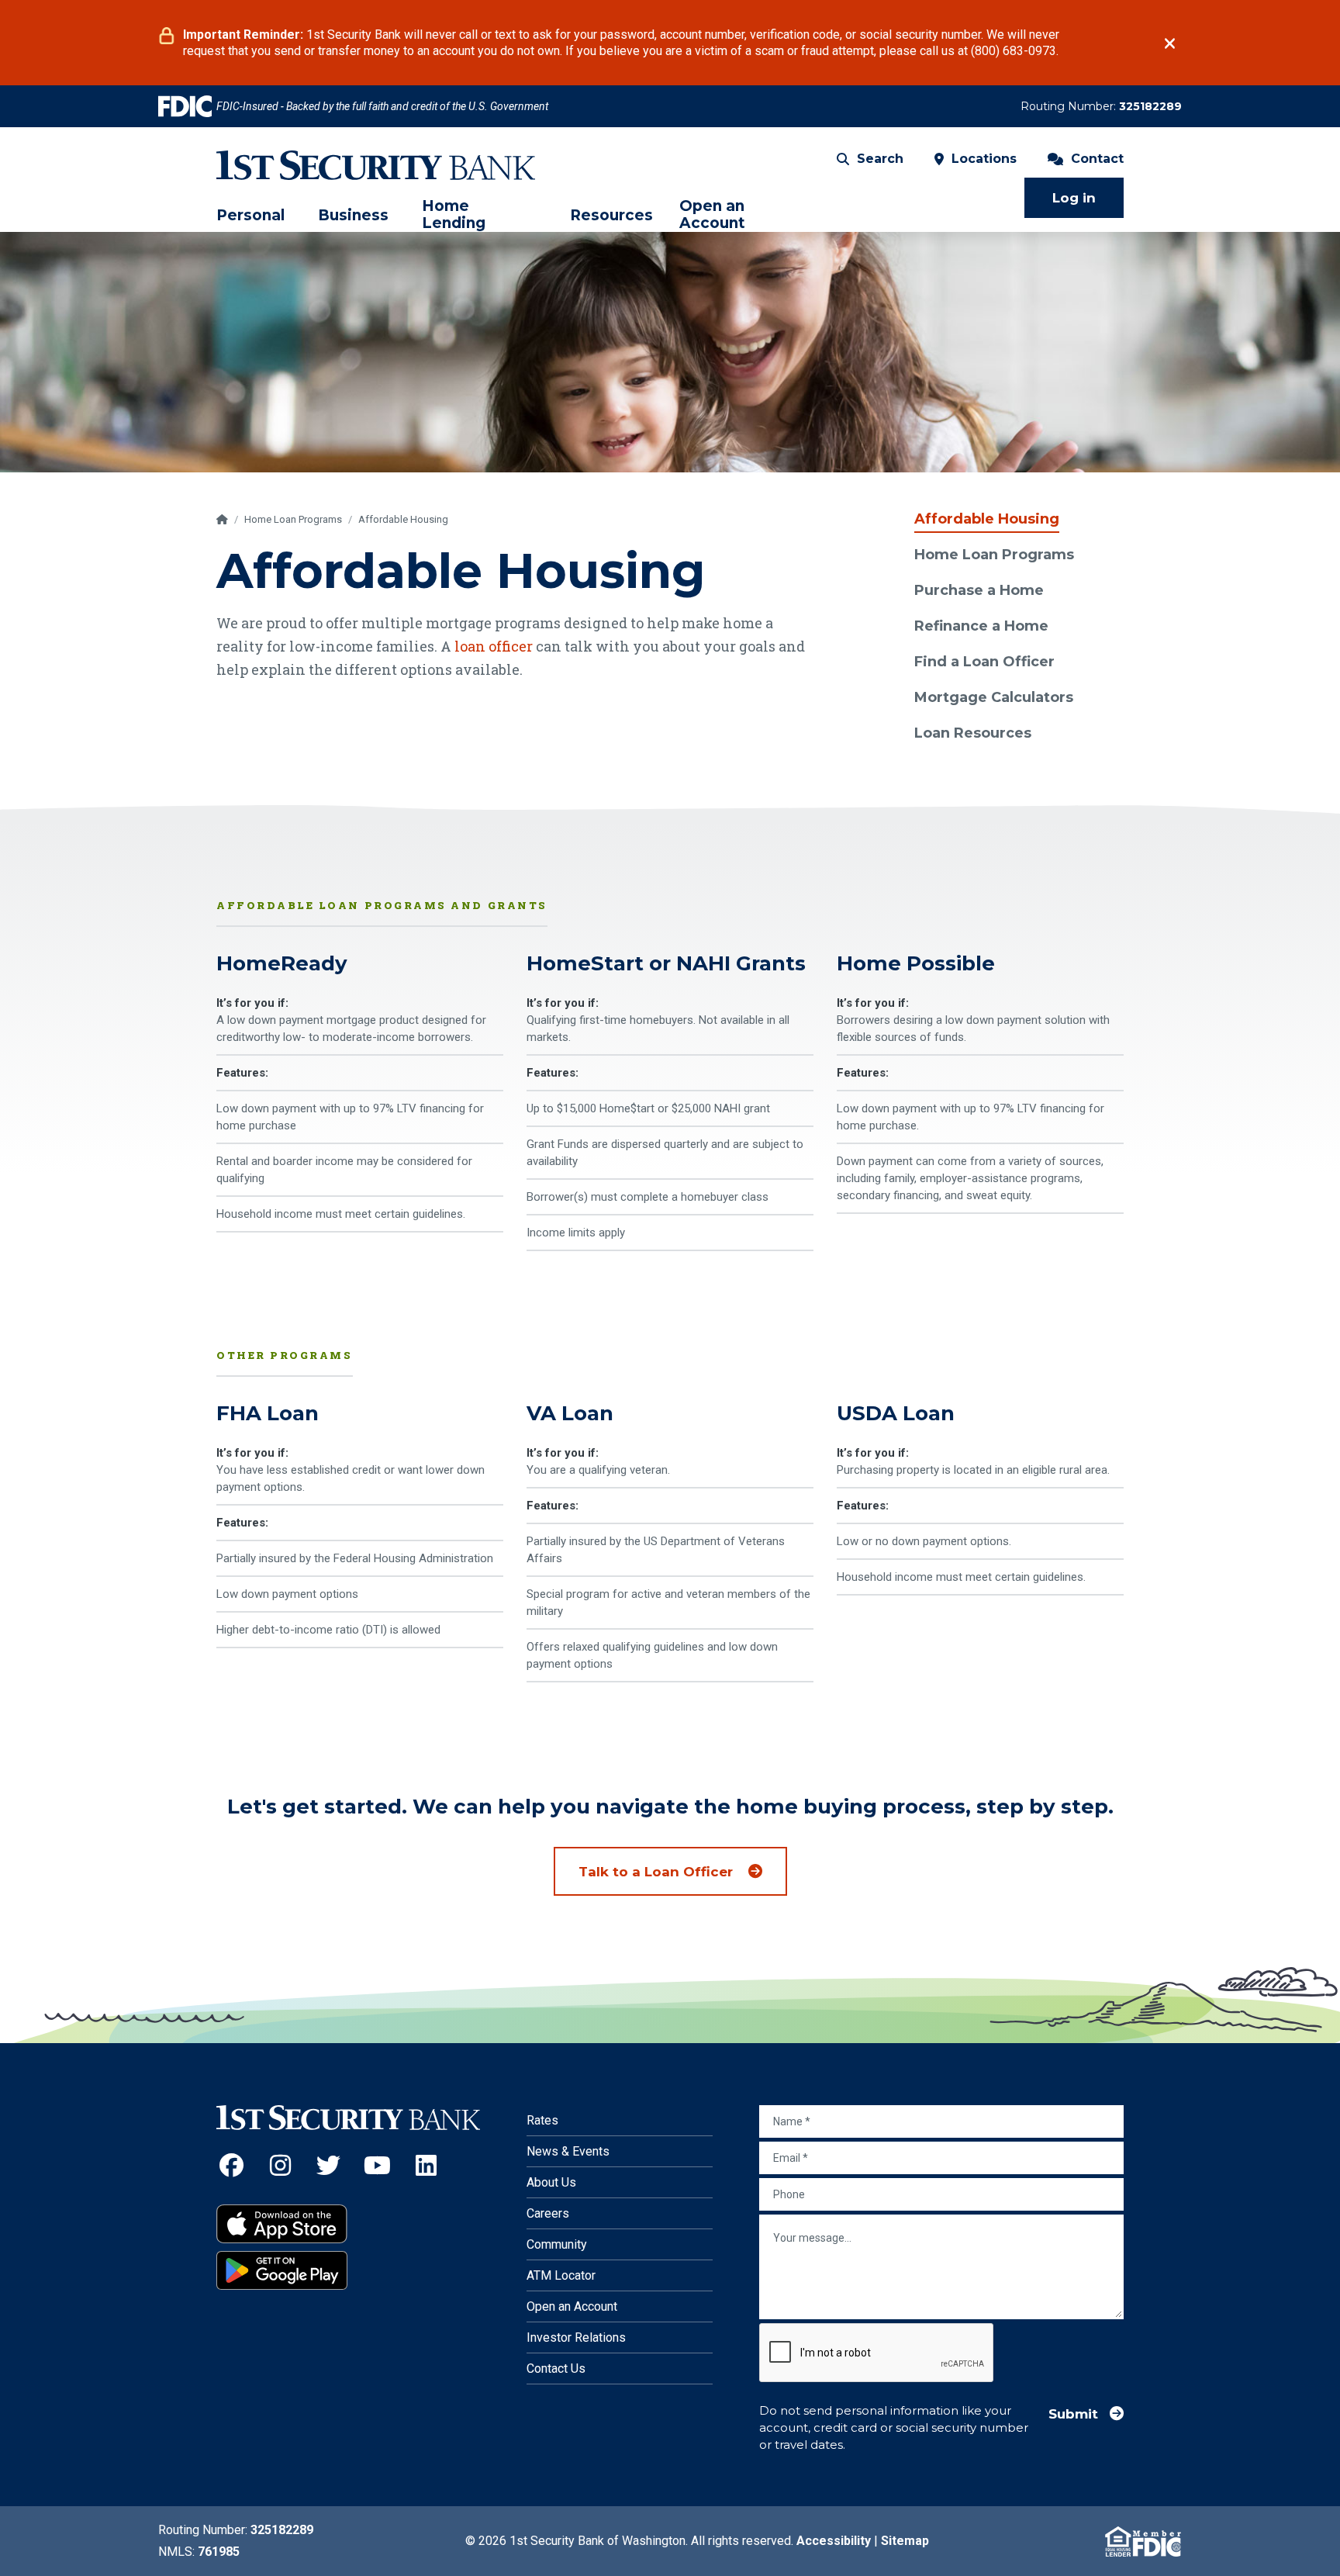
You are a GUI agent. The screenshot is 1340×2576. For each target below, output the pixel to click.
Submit (1073, 2413)
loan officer (494, 646)
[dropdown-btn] (292, 215)
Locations (984, 159)
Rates (542, 2120)
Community (557, 2244)
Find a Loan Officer (984, 662)
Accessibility (834, 2541)
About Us (551, 2182)
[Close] (1170, 43)
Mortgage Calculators (994, 697)
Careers (548, 2213)
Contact (1097, 159)
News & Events (568, 2151)
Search (880, 159)
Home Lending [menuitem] (454, 215)
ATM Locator (561, 2275)
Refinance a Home (981, 626)
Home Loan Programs (994, 555)
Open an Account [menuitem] (712, 215)
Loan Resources (973, 733)
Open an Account (572, 2306)
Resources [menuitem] (611, 216)
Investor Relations (576, 2337)
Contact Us (556, 2369)
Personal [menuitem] (250, 216)
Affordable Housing (987, 519)
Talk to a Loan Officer (658, 1872)
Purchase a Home (979, 590)
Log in (1074, 198)
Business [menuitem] (353, 216)
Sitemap (905, 2541)
